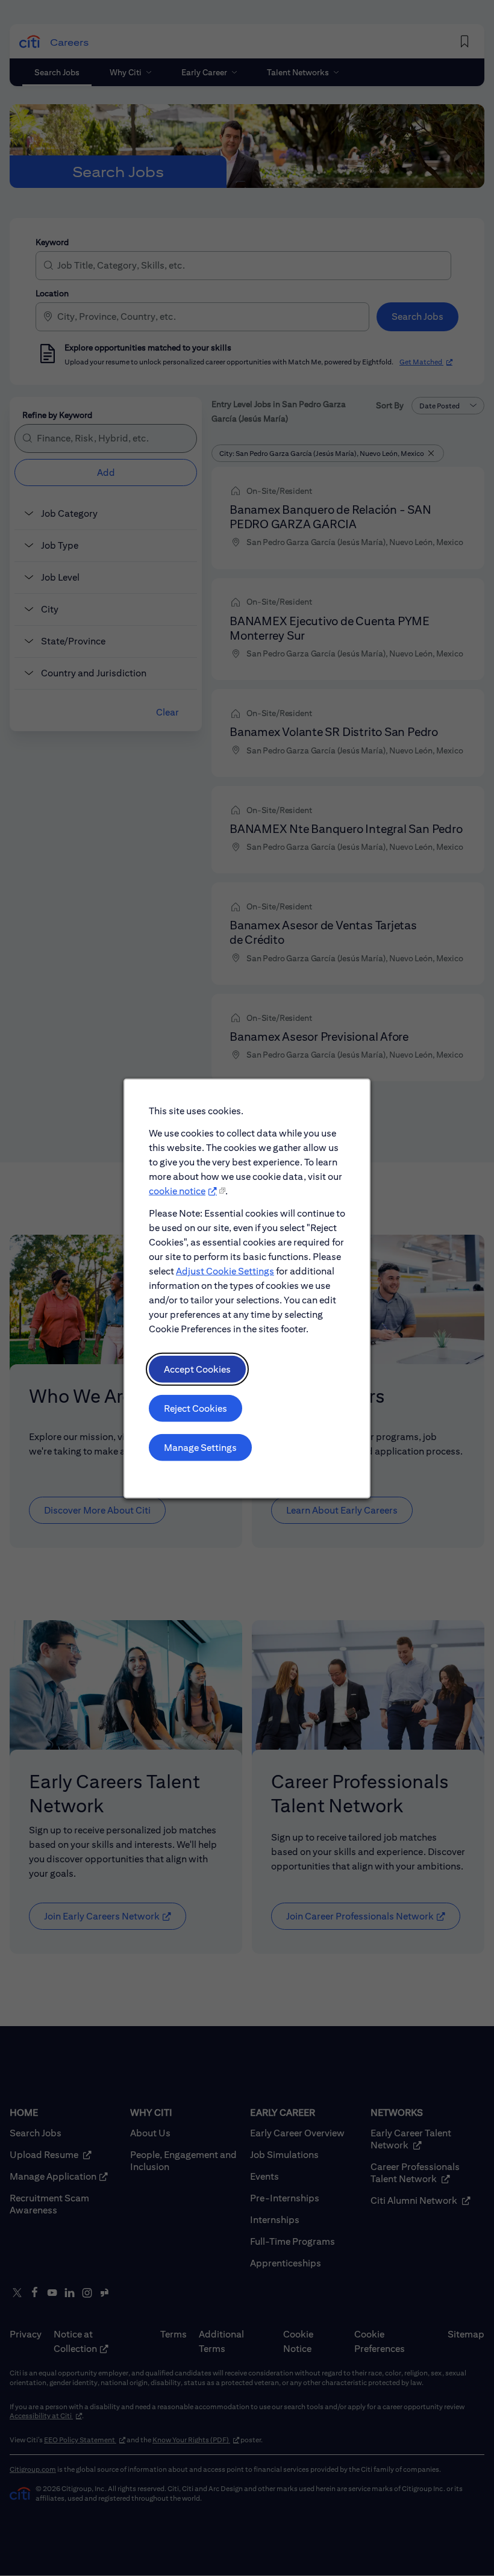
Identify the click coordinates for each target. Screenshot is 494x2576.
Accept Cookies (197, 1369)
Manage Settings (200, 1447)
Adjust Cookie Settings (225, 1271)
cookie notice (177, 1190)
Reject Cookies (195, 1408)
